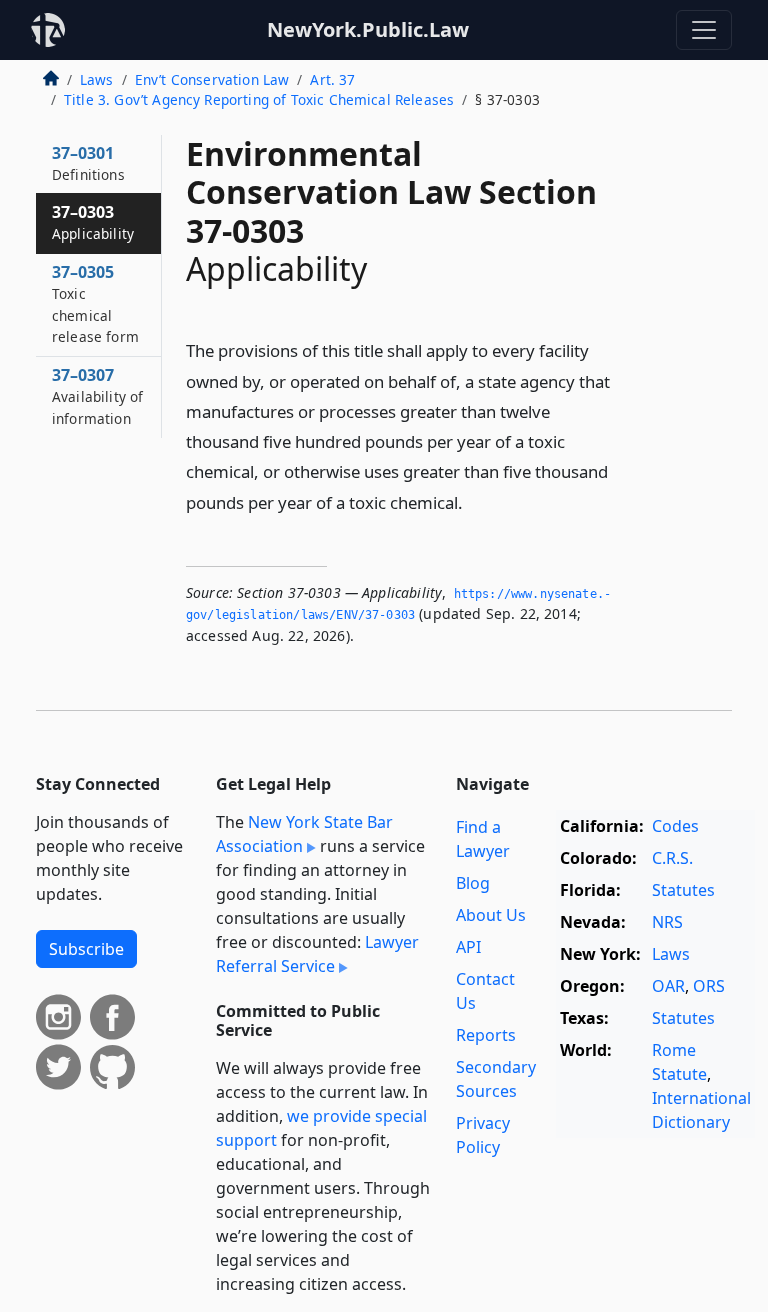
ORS (709, 986)
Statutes (683, 890)
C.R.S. (672, 858)
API (468, 947)
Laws (97, 79)
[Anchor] (474, 501)
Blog (473, 883)
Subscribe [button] (86, 949)
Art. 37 (332, 79)
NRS (667, 922)
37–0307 (97, 396)
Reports (486, 1035)
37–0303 (93, 222)
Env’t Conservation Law (212, 79)
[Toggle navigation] (704, 30)
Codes (675, 826)
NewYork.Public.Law (368, 29)
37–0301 (88, 163)
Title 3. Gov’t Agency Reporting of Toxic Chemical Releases (259, 99)
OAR (668, 986)
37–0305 (95, 303)
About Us (491, 915)
